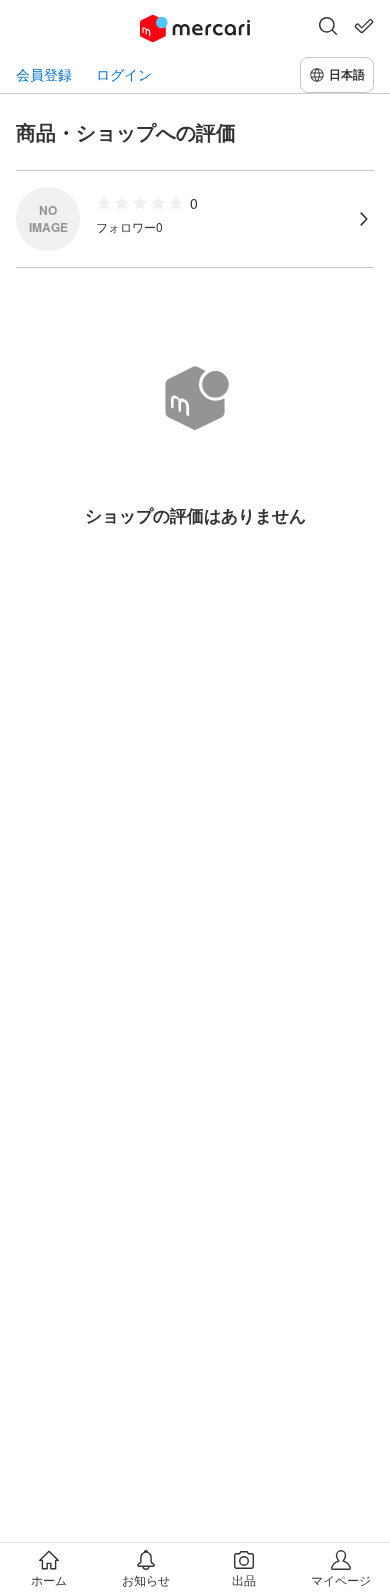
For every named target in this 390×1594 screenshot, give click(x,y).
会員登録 (44, 74)
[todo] (364, 26)
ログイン (124, 74)
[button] (328, 28)
